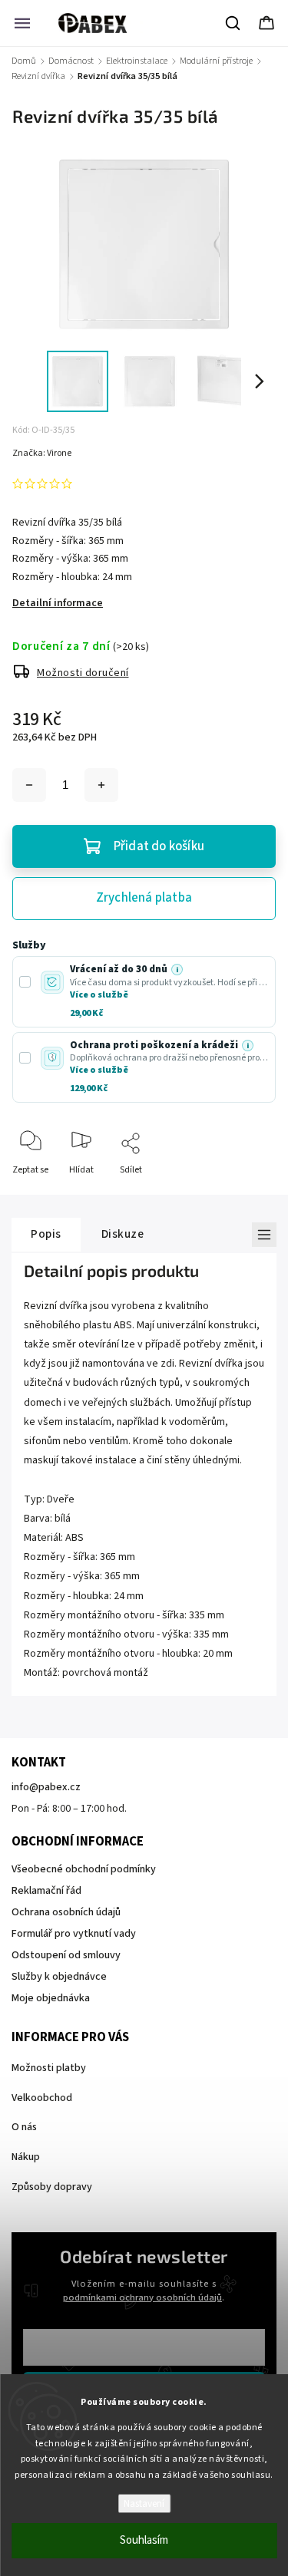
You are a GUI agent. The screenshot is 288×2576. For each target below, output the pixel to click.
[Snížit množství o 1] (29, 785)
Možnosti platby (49, 2068)
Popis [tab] (46, 1234)
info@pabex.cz (46, 1787)
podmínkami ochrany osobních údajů (142, 2297)
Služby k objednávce (59, 1977)
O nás (24, 2127)
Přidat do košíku (159, 846)
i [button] (177, 970)
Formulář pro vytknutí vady (74, 1934)
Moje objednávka (51, 1998)
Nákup (26, 2157)
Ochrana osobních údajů (66, 1912)
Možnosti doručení (83, 673)
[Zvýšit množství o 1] (101, 785)
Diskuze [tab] (123, 1234)
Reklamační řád (46, 1891)
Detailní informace (58, 603)
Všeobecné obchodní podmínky (84, 1869)
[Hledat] (233, 23)
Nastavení (144, 2503)
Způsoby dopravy (52, 2187)
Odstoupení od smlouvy (66, 1955)
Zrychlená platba (144, 898)
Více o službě (99, 995)
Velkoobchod (42, 2098)
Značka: (42, 453)
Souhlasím (144, 2540)
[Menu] (22, 23)
